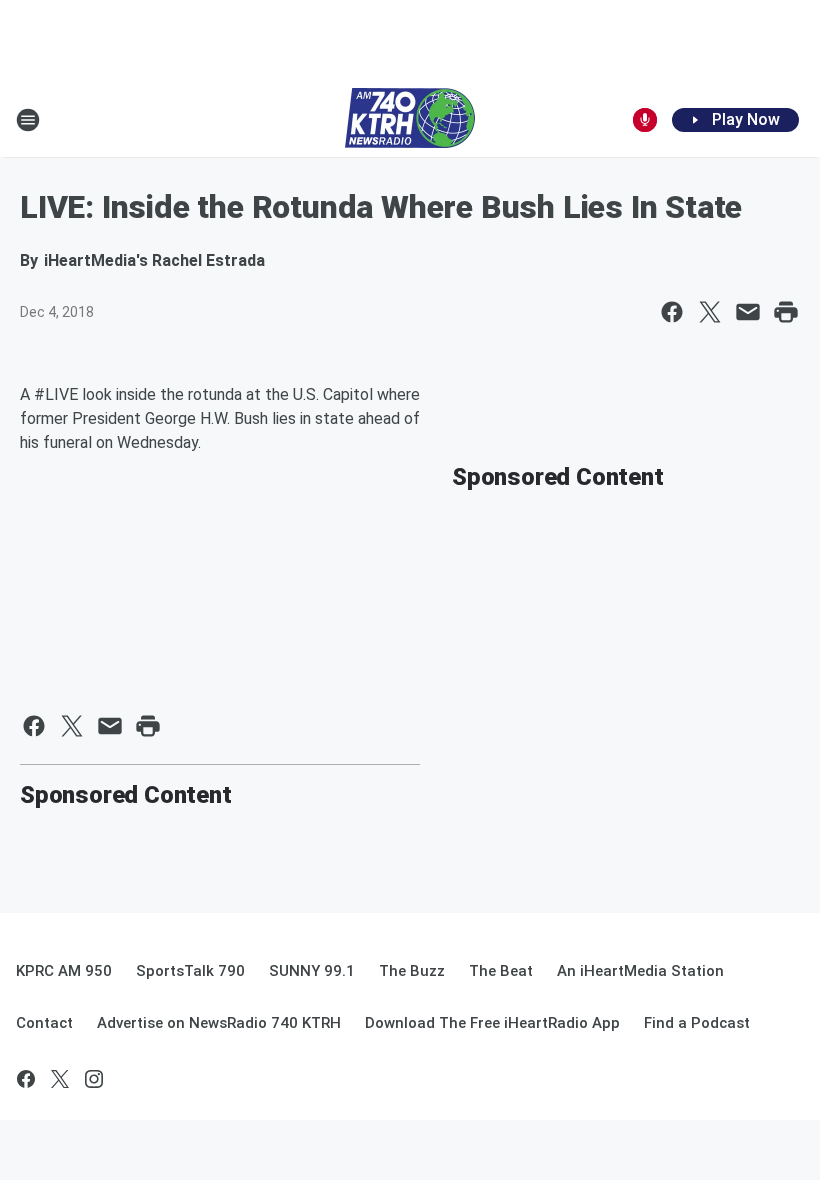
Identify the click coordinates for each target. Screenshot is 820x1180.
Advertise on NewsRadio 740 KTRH (219, 1023)
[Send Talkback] (645, 120)
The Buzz (412, 971)
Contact (44, 1023)
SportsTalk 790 (190, 971)
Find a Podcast (697, 1023)
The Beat (501, 971)
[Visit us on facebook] (26, 1079)
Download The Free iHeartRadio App (492, 1023)
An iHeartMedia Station (640, 971)
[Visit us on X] (60, 1079)
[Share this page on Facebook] (672, 312)
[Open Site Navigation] (28, 120)
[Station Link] (410, 120)
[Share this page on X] (710, 312)
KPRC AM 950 (64, 971)
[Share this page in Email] (748, 312)
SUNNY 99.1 (312, 971)
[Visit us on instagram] (94, 1079)
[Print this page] (786, 312)
